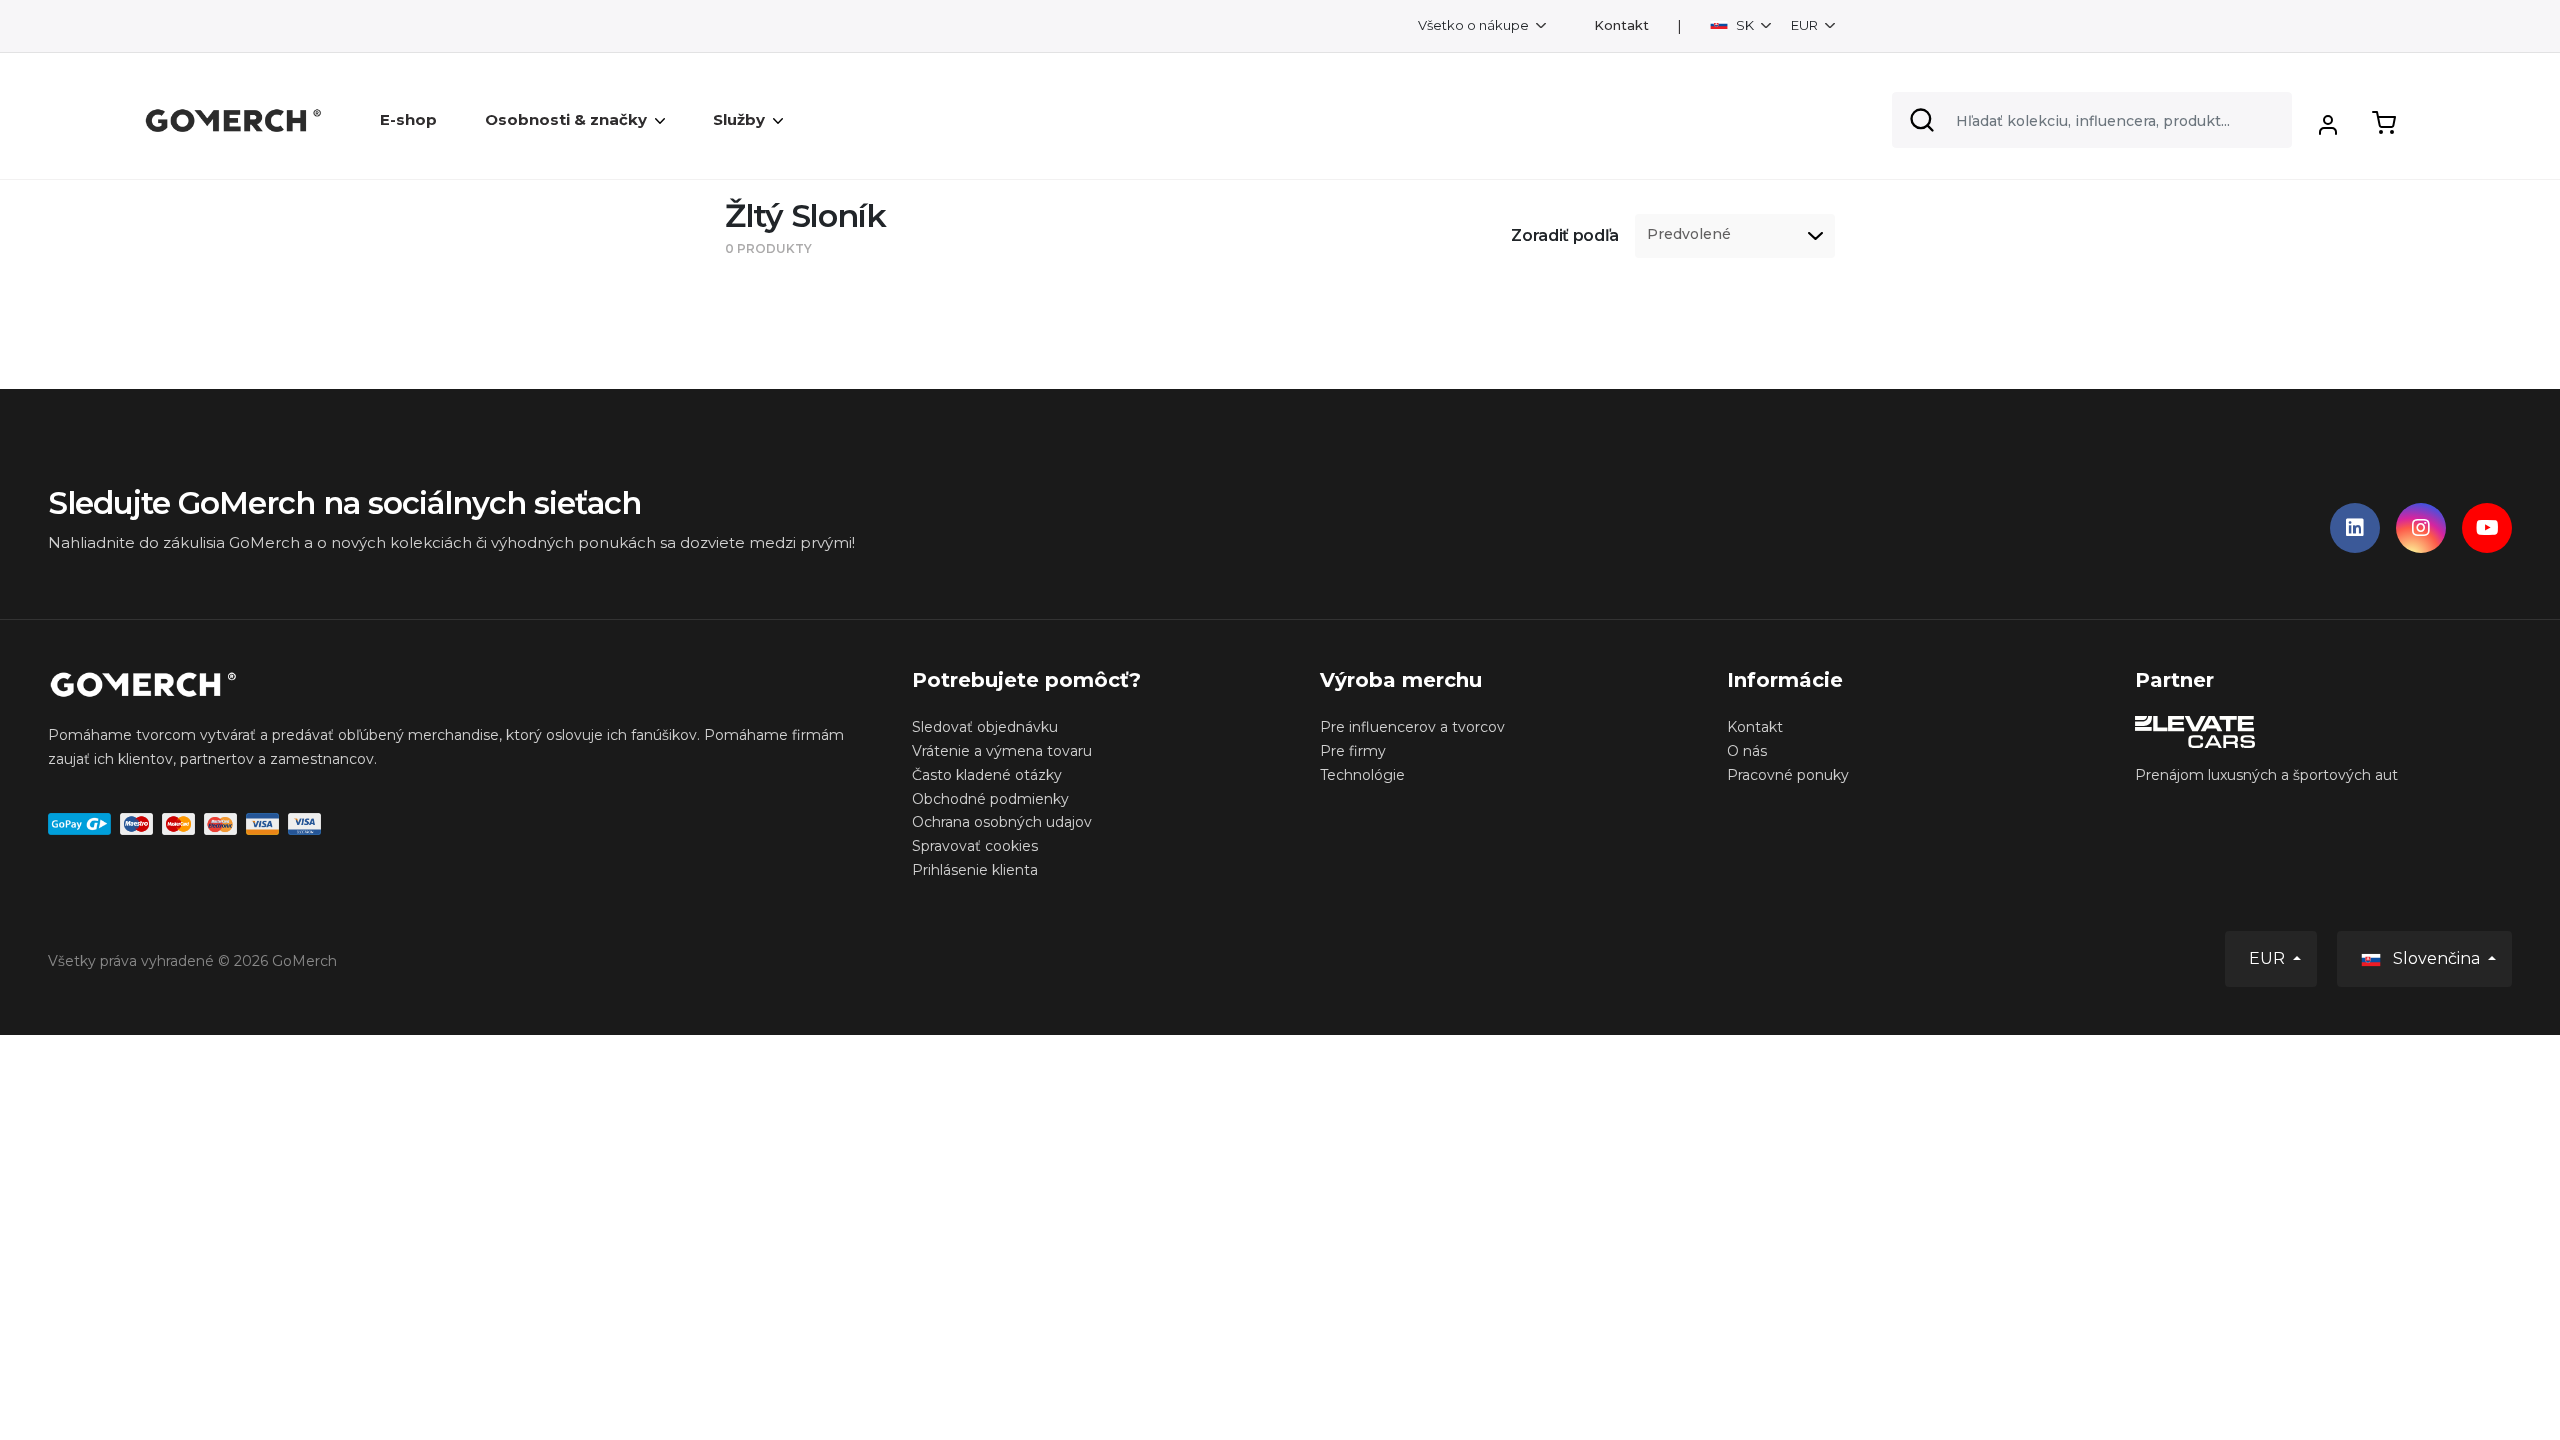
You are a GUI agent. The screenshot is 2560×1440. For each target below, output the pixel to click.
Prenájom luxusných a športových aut (2266, 775)
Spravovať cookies (975, 846)
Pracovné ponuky (1788, 775)
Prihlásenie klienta (975, 870)
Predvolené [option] (1689, 234)
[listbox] (1735, 236)
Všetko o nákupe (1475, 25)
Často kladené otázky (987, 775)
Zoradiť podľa (1565, 235)
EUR (1806, 25)
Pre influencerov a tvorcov (1412, 727)
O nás (1747, 751)
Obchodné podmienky (990, 799)
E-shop (408, 119)
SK (1745, 25)
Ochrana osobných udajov (1002, 822)
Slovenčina (2436, 958)
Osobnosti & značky (566, 119)
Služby (739, 119)
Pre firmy (1353, 751)
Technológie (1362, 775)
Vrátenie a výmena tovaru (1002, 751)
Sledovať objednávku (985, 727)
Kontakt (1621, 25)
